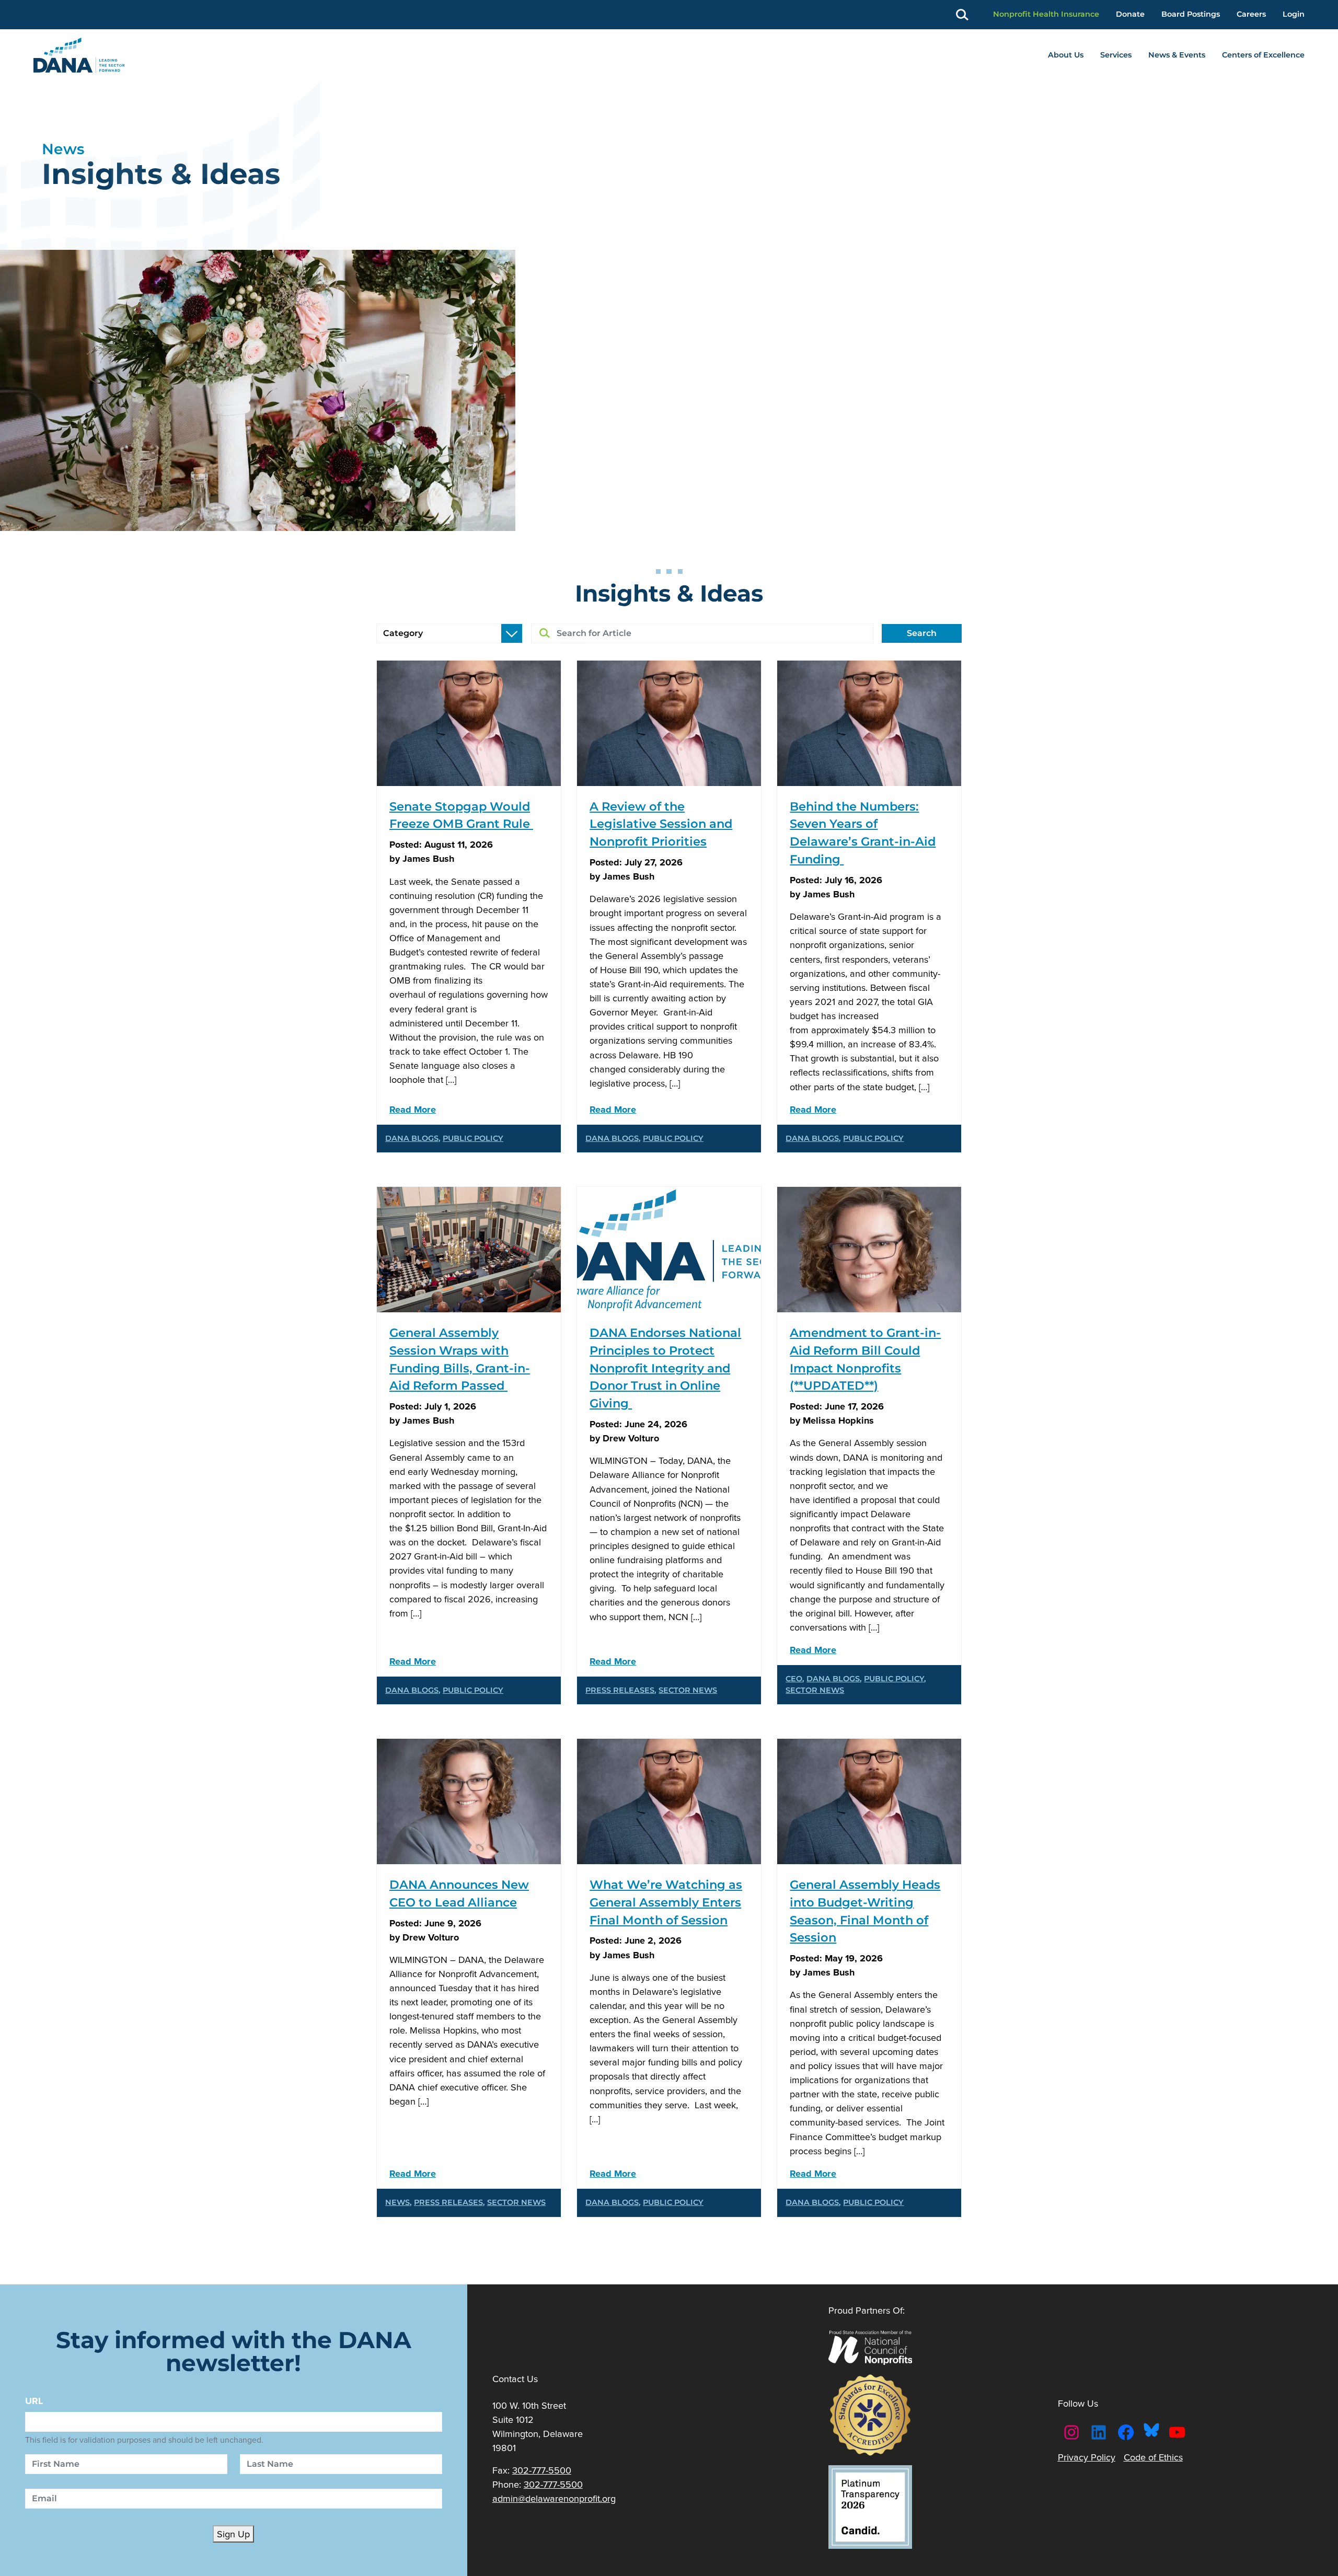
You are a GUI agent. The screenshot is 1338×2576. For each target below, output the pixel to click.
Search (922, 633)
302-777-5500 (542, 2470)
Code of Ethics (1153, 2457)
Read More (413, 1109)
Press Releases (620, 1690)
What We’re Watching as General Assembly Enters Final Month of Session (666, 1902)
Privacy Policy (1087, 2457)
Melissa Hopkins (838, 1420)
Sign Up (233, 2534)
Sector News (688, 1690)
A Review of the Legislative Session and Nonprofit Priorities (661, 824)
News (397, 2202)
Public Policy (473, 1138)
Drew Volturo (631, 1438)
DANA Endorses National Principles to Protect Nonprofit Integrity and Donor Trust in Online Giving (665, 1368)
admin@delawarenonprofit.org (554, 2498)
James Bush (428, 858)
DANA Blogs (412, 1138)
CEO (794, 1679)
